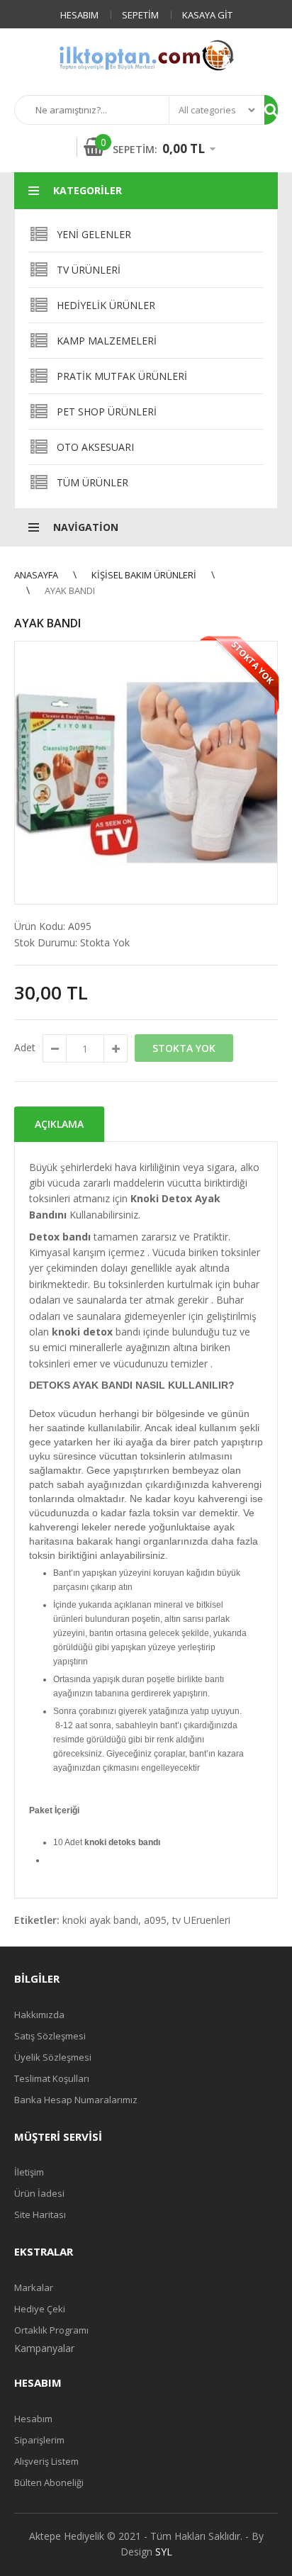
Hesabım (79, 15)
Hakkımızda (39, 2015)
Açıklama (59, 1124)
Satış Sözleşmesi (50, 2036)
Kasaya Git (207, 15)
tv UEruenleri (201, 1920)
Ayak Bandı (70, 590)
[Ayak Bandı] (146, 773)
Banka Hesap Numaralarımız (76, 2100)
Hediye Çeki (40, 2309)
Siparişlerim (39, 2440)
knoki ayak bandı (100, 1920)
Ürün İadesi (39, 2193)
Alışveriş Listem (46, 2461)
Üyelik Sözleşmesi (53, 2057)
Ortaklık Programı (51, 2330)
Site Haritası (40, 2214)
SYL (164, 2552)
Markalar (34, 2287)
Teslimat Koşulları (52, 2078)
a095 (155, 1920)
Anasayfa (36, 575)
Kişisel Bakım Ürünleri (144, 575)
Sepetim (140, 15)
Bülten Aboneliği (49, 2482)
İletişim (29, 2172)
